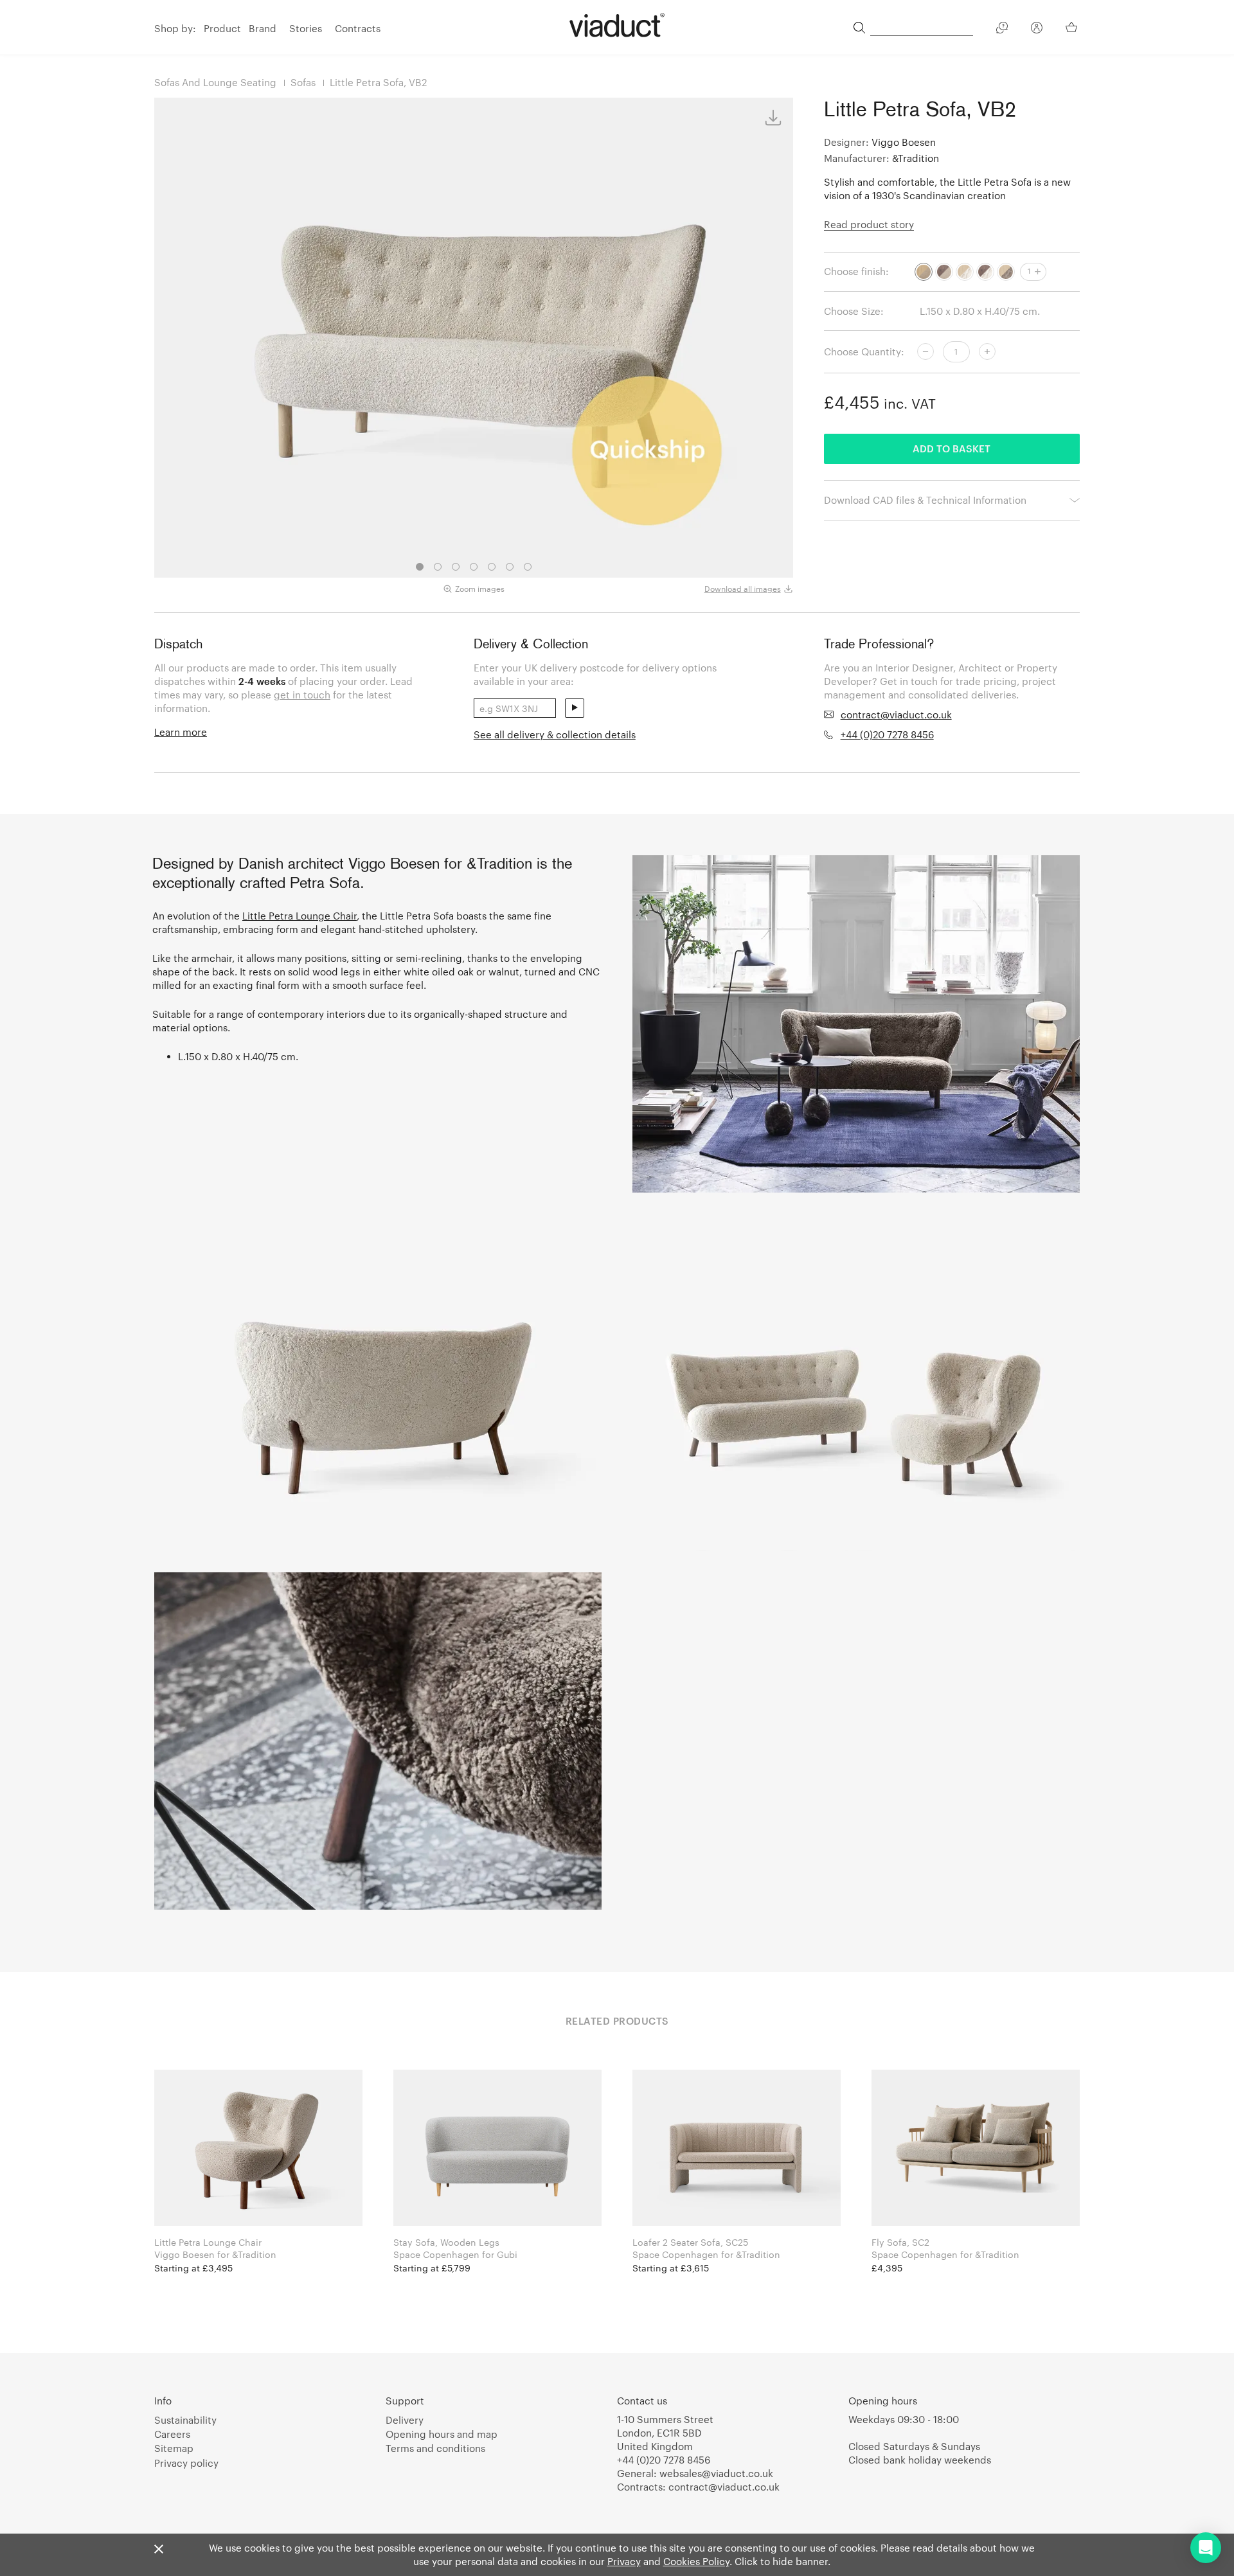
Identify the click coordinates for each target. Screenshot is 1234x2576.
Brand (263, 28)
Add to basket (952, 449)
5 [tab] (492, 567)
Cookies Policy (696, 2561)
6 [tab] (510, 567)
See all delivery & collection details (555, 734)
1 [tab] (420, 567)
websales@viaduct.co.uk (716, 2473)
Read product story (869, 224)
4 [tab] (474, 567)
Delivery (405, 2420)
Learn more (181, 732)
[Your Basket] (1073, 27)
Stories (306, 28)
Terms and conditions (435, 2448)
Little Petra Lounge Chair (300, 916)
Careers (172, 2434)
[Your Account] (1037, 30)
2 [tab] (438, 567)
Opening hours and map (442, 2434)
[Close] (159, 2550)
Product (222, 28)
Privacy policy (186, 2463)
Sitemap (174, 2448)
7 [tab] (528, 567)
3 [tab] (456, 567)
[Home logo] (617, 25)
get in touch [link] (302, 695)
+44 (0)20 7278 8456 (887, 734)
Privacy (624, 2561)
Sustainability (185, 2420)
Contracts (358, 28)
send (575, 708)
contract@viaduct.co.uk (896, 715)
